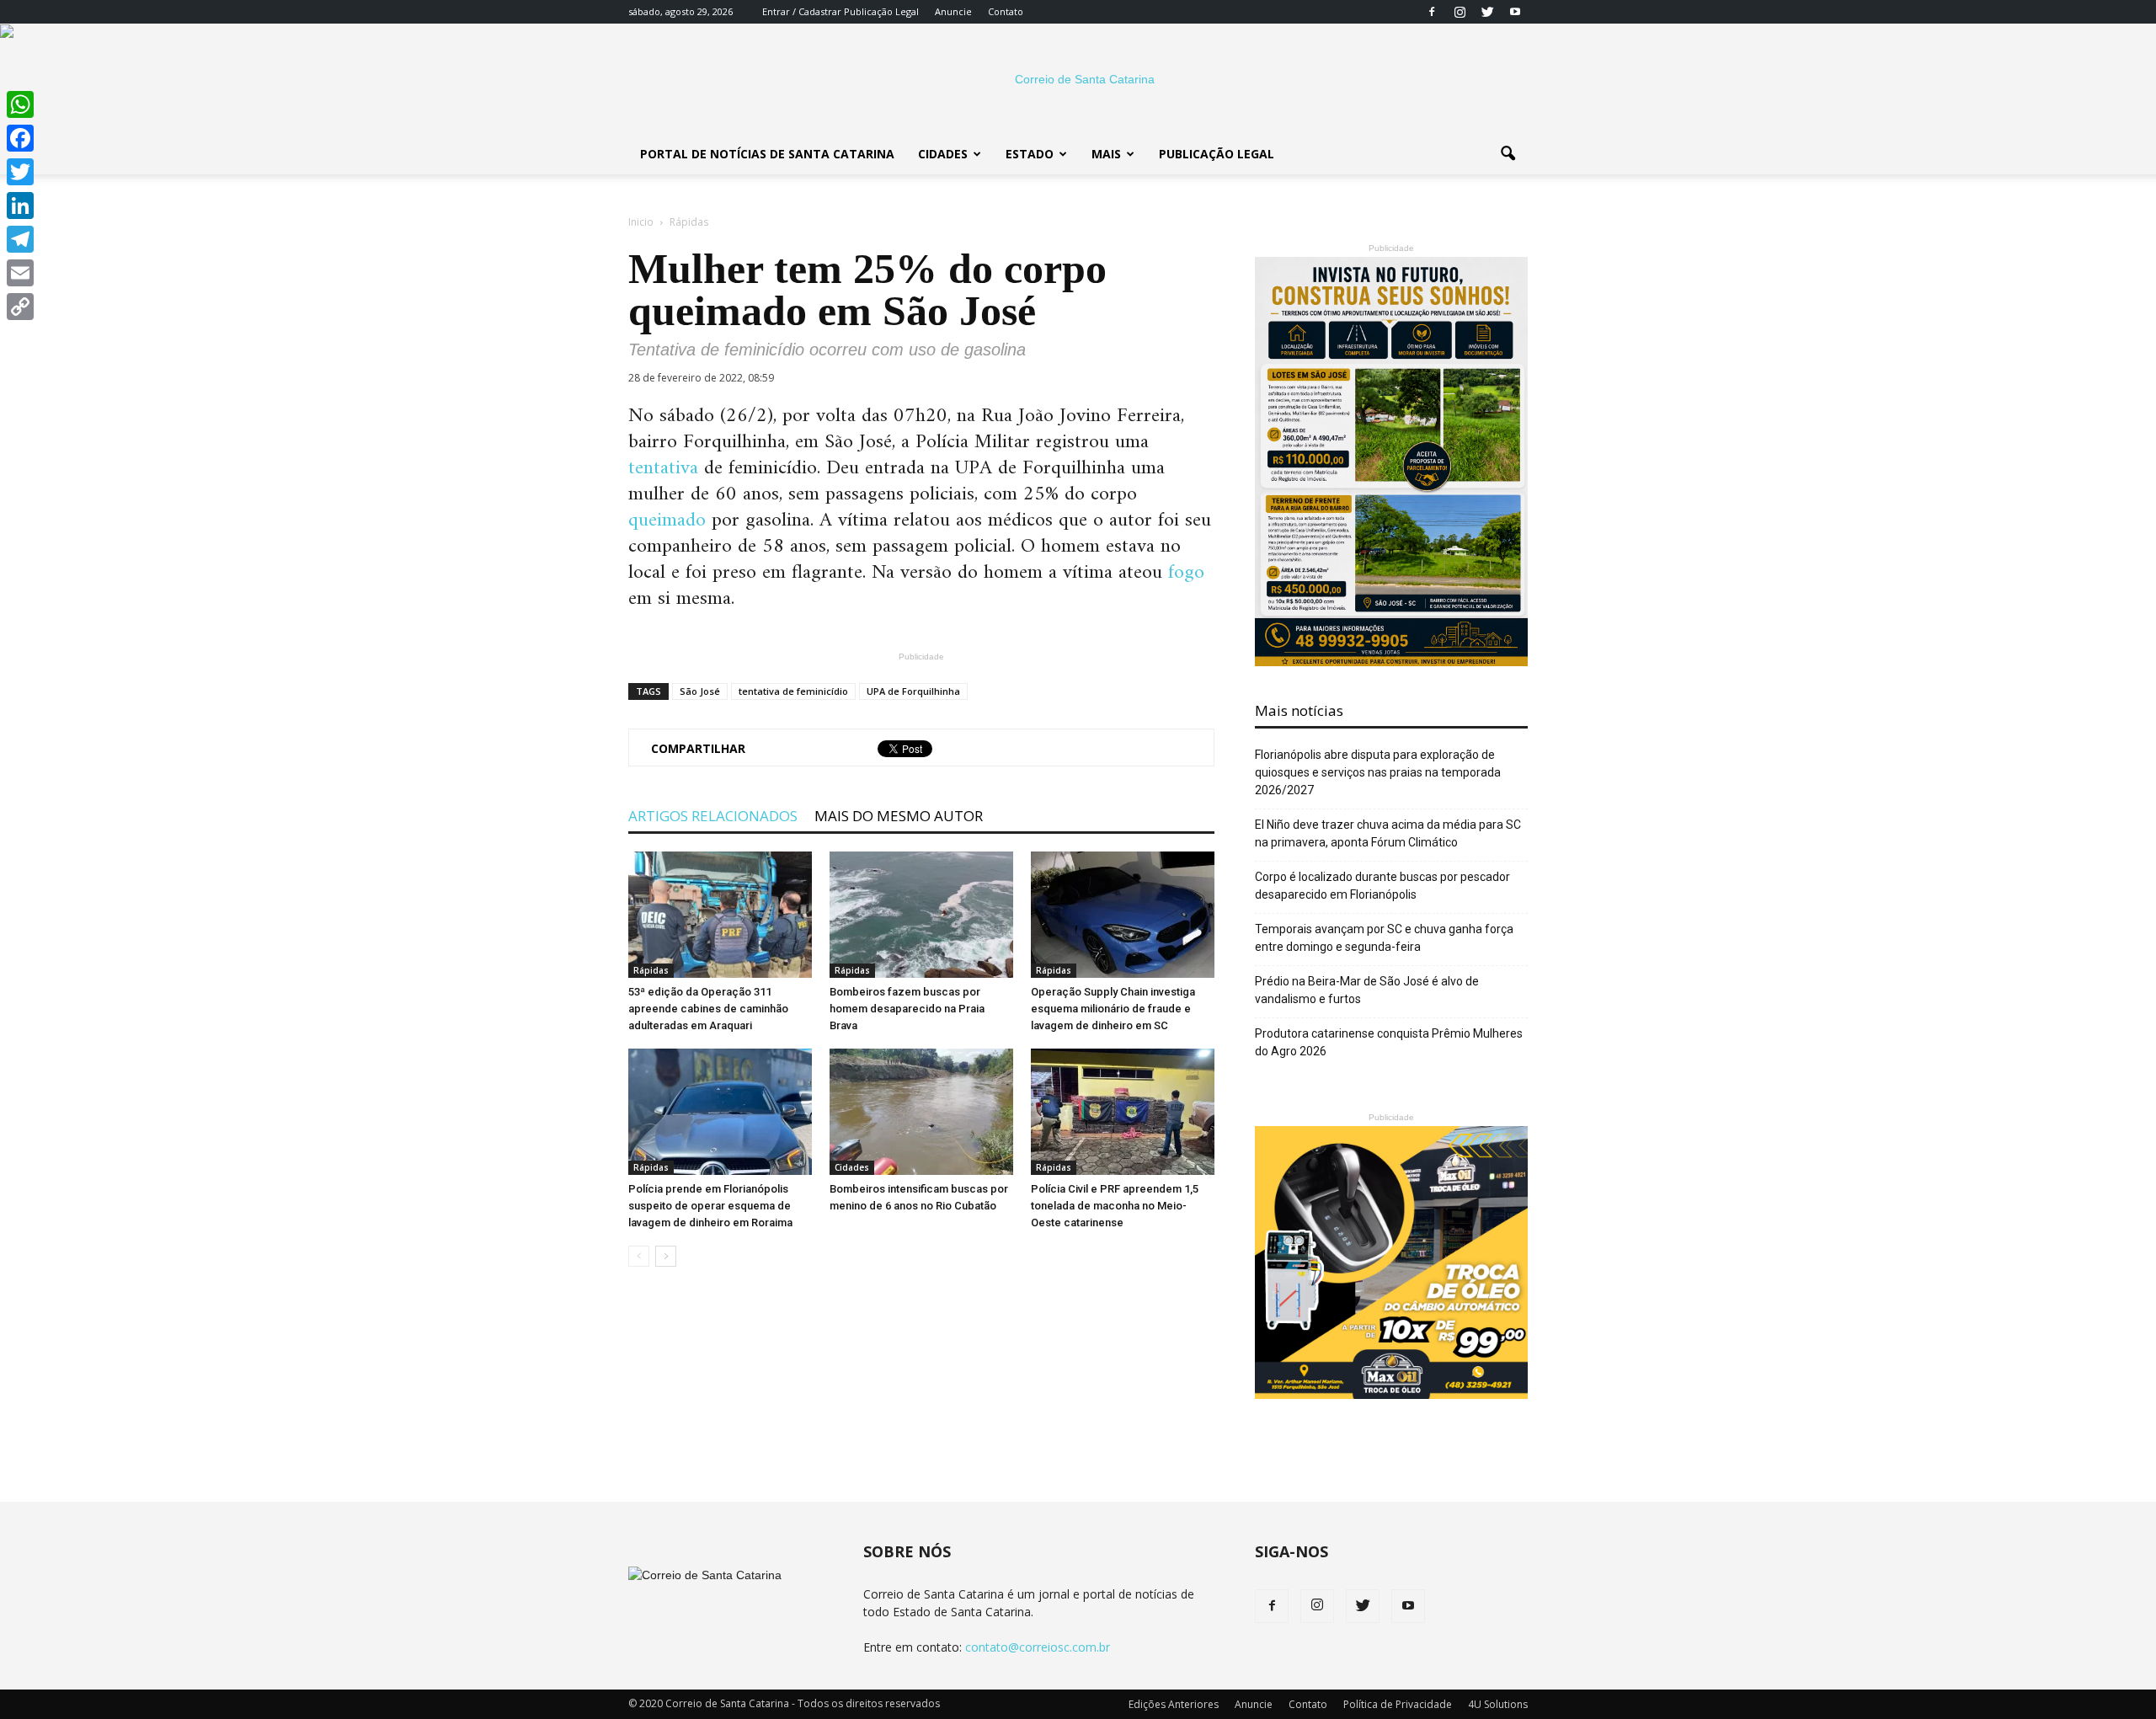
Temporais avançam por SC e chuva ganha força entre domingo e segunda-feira (1384, 938)
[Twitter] (1487, 12)
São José (700, 691)
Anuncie (953, 11)
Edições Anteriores (1174, 1704)
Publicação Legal (880, 11)
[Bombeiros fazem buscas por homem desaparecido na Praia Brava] (921, 915)
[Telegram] (20, 239)
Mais (1106, 154)
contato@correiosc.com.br (1038, 1647)
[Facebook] (1432, 12)
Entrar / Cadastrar (802, 11)
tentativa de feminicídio (793, 691)
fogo (1186, 573)
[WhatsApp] (20, 104)
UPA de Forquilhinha (913, 691)
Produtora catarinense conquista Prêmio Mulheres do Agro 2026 (1389, 1042)
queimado (667, 521)
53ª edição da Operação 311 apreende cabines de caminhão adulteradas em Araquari (708, 1009)
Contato (1006, 11)
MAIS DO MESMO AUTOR (899, 816)
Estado (1030, 154)
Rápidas (651, 970)
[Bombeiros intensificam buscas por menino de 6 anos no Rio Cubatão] (921, 1112)
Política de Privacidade (1398, 1704)
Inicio (641, 222)
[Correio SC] (1078, 79)
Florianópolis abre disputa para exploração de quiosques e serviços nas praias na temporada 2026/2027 (1378, 772)
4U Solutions (1498, 1704)
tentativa (663, 468)
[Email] (20, 273)
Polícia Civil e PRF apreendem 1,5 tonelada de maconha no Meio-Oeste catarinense (1115, 1206)
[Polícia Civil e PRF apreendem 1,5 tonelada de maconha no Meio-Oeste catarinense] (1123, 1112)
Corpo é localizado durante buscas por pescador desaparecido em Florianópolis (1382, 886)
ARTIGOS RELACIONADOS (713, 816)
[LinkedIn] (20, 206)
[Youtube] (1515, 12)
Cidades (943, 154)
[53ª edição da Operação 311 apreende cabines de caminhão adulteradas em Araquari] (720, 915)
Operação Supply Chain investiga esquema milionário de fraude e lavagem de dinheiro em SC (1113, 1009)
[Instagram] (1460, 12)
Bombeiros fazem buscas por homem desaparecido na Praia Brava (907, 1009)
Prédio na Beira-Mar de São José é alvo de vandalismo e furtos (1367, 990)
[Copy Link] (20, 307)
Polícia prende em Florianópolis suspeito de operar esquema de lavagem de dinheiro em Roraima (710, 1206)
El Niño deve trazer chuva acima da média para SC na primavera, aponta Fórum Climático (1388, 833)
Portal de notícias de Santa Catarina (767, 154)
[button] (1508, 154)
